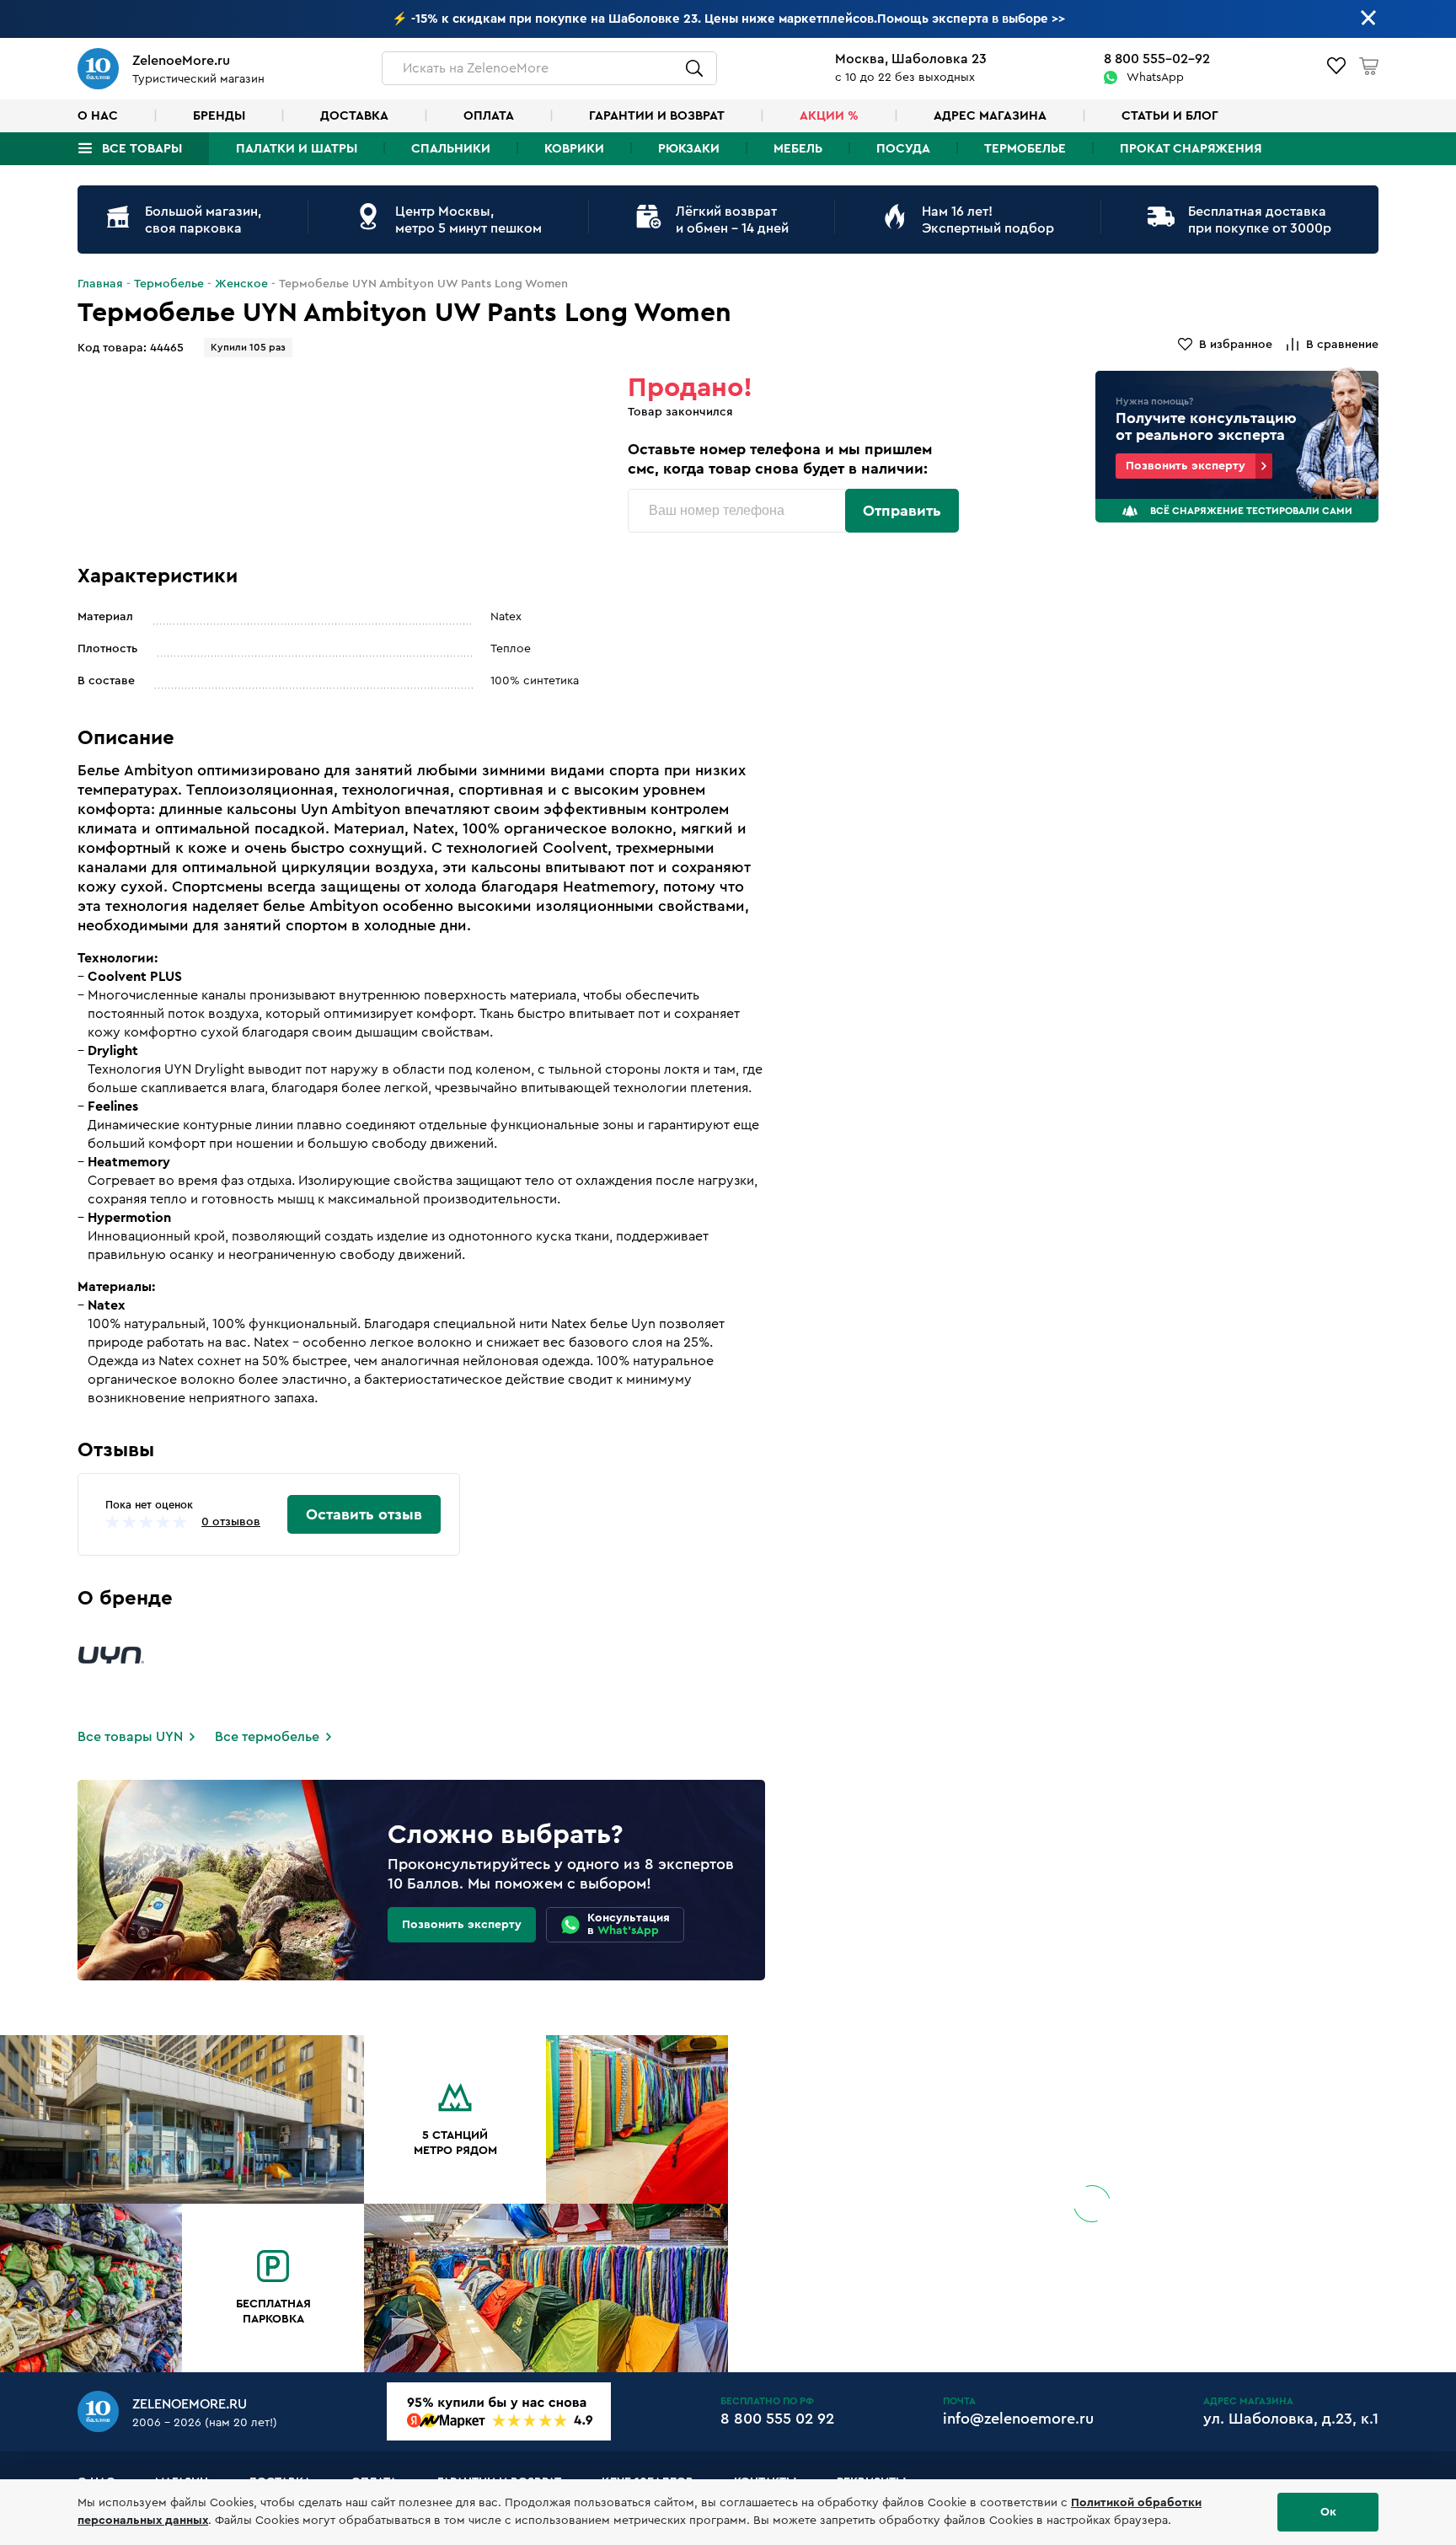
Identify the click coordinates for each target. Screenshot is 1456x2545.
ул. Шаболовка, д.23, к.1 (1291, 2419)
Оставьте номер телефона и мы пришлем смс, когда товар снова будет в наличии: (780, 459)
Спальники (451, 149)
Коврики (574, 149)
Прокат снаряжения (1191, 149)
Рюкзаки (689, 149)
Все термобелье (267, 1737)
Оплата (489, 116)
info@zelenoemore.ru (1018, 2419)
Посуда (903, 149)
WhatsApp (1155, 78)
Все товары (142, 149)
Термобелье (1025, 149)
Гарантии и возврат (657, 116)
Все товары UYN (130, 1737)
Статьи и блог (1170, 116)
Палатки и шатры (297, 149)
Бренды (219, 116)
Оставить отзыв (364, 1514)
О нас (98, 116)
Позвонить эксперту (1186, 466)
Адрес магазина (990, 116)
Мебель (798, 149)
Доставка (354, 116)
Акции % (829, 116)
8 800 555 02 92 (777, 2419)
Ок (1328, 2512)
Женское (241, 284)
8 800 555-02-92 (1157, 59)
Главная (100, 284)
